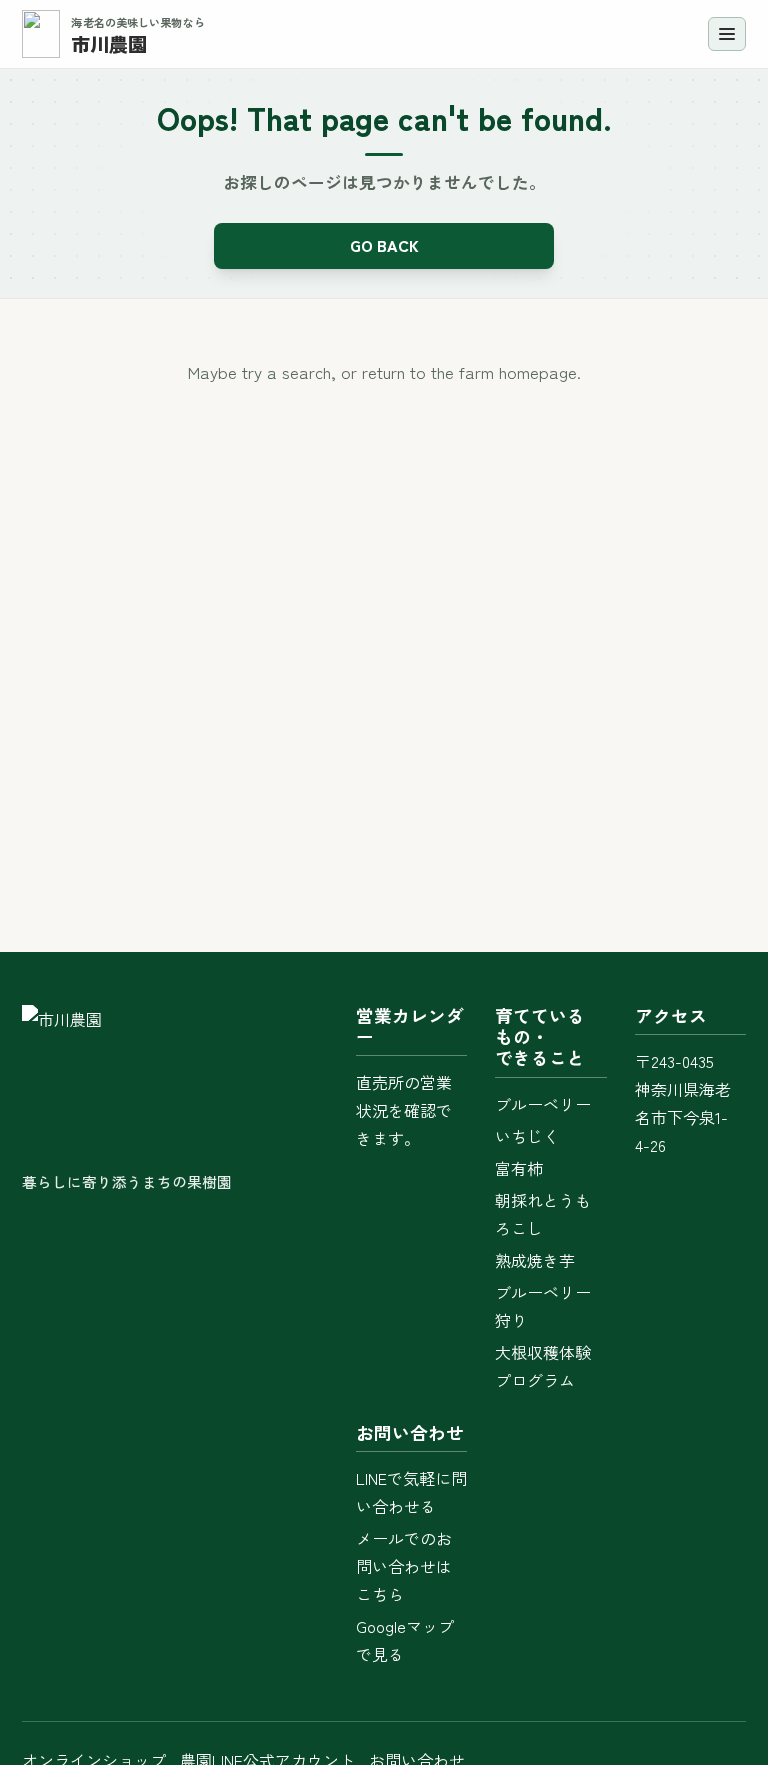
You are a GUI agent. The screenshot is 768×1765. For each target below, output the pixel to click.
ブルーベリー (543, 1104)
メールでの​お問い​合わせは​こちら (404, 1566)
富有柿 (519, 1168)
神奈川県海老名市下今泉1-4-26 (683, 1117)
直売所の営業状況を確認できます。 (404, 1110)
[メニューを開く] (727, 34)
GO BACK (384, 245)
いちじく (527, 1136)
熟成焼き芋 (535, 1260)
